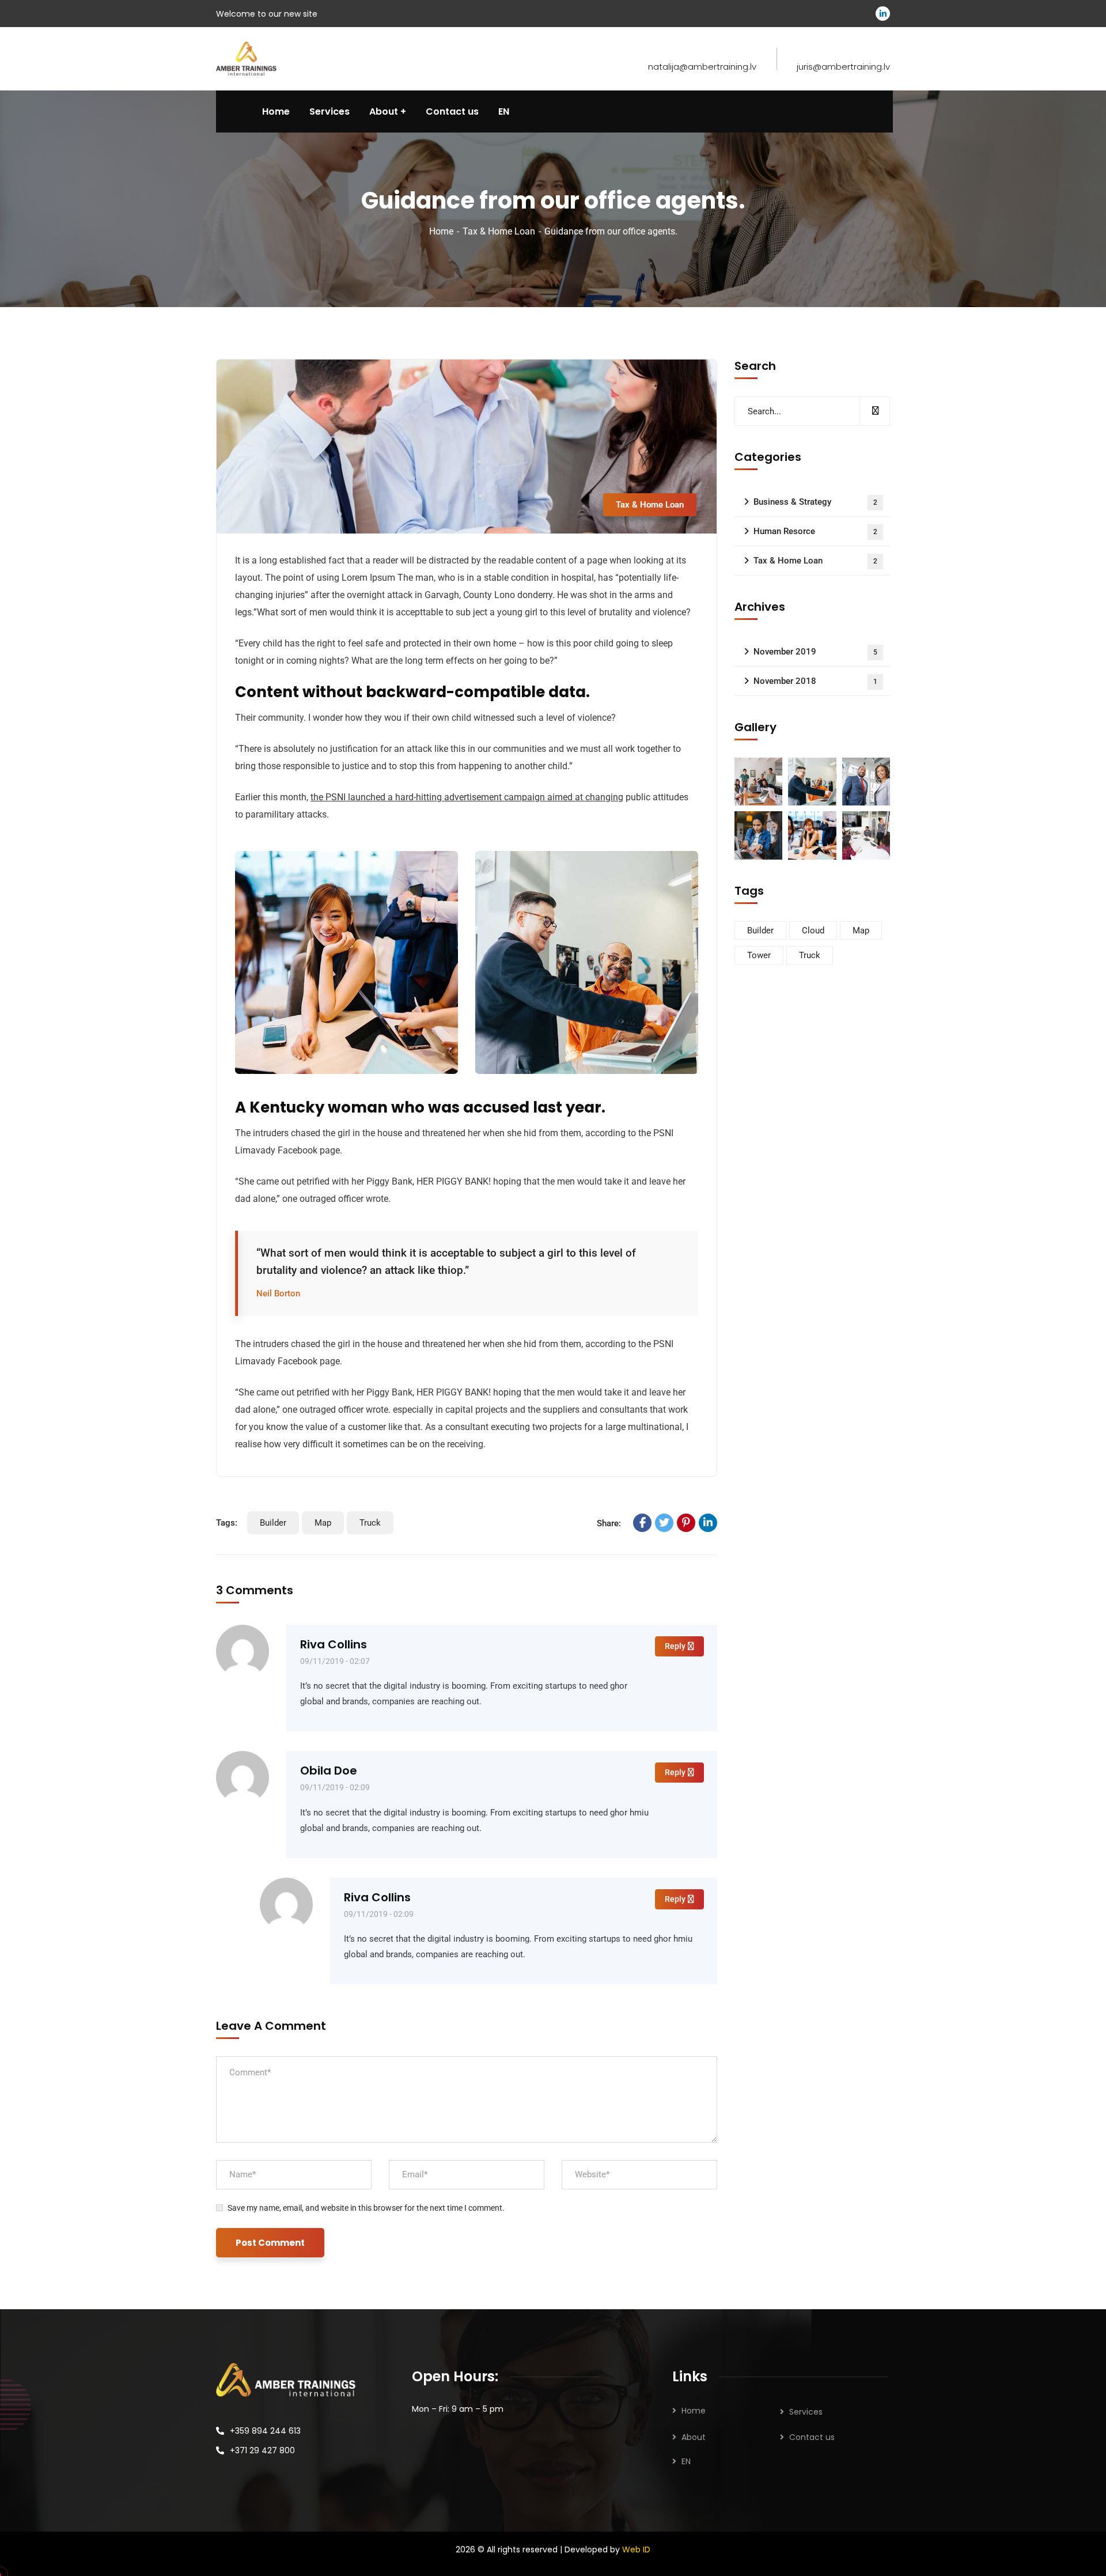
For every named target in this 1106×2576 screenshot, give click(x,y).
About (694, 2437)
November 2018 (815, 681)
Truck (370, 1523)
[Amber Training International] (246, 58)
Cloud (813, 930)
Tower (759, 955)
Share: (609, 1523)
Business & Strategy (815, 502)
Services (806, 2412)
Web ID (636, 2549)
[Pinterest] (686, 1523)
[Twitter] (664, 1523)
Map (323, 1523)
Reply (675, 1646)
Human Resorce (815, 531)
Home (441, 231)
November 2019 (815, 652)
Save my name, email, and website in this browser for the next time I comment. (366, 2208)
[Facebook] (642, 1523)
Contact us (812, 2437)
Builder (273, 1523)
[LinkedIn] (708, 1523)
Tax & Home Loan (499, 231)
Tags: (227, 1523)
